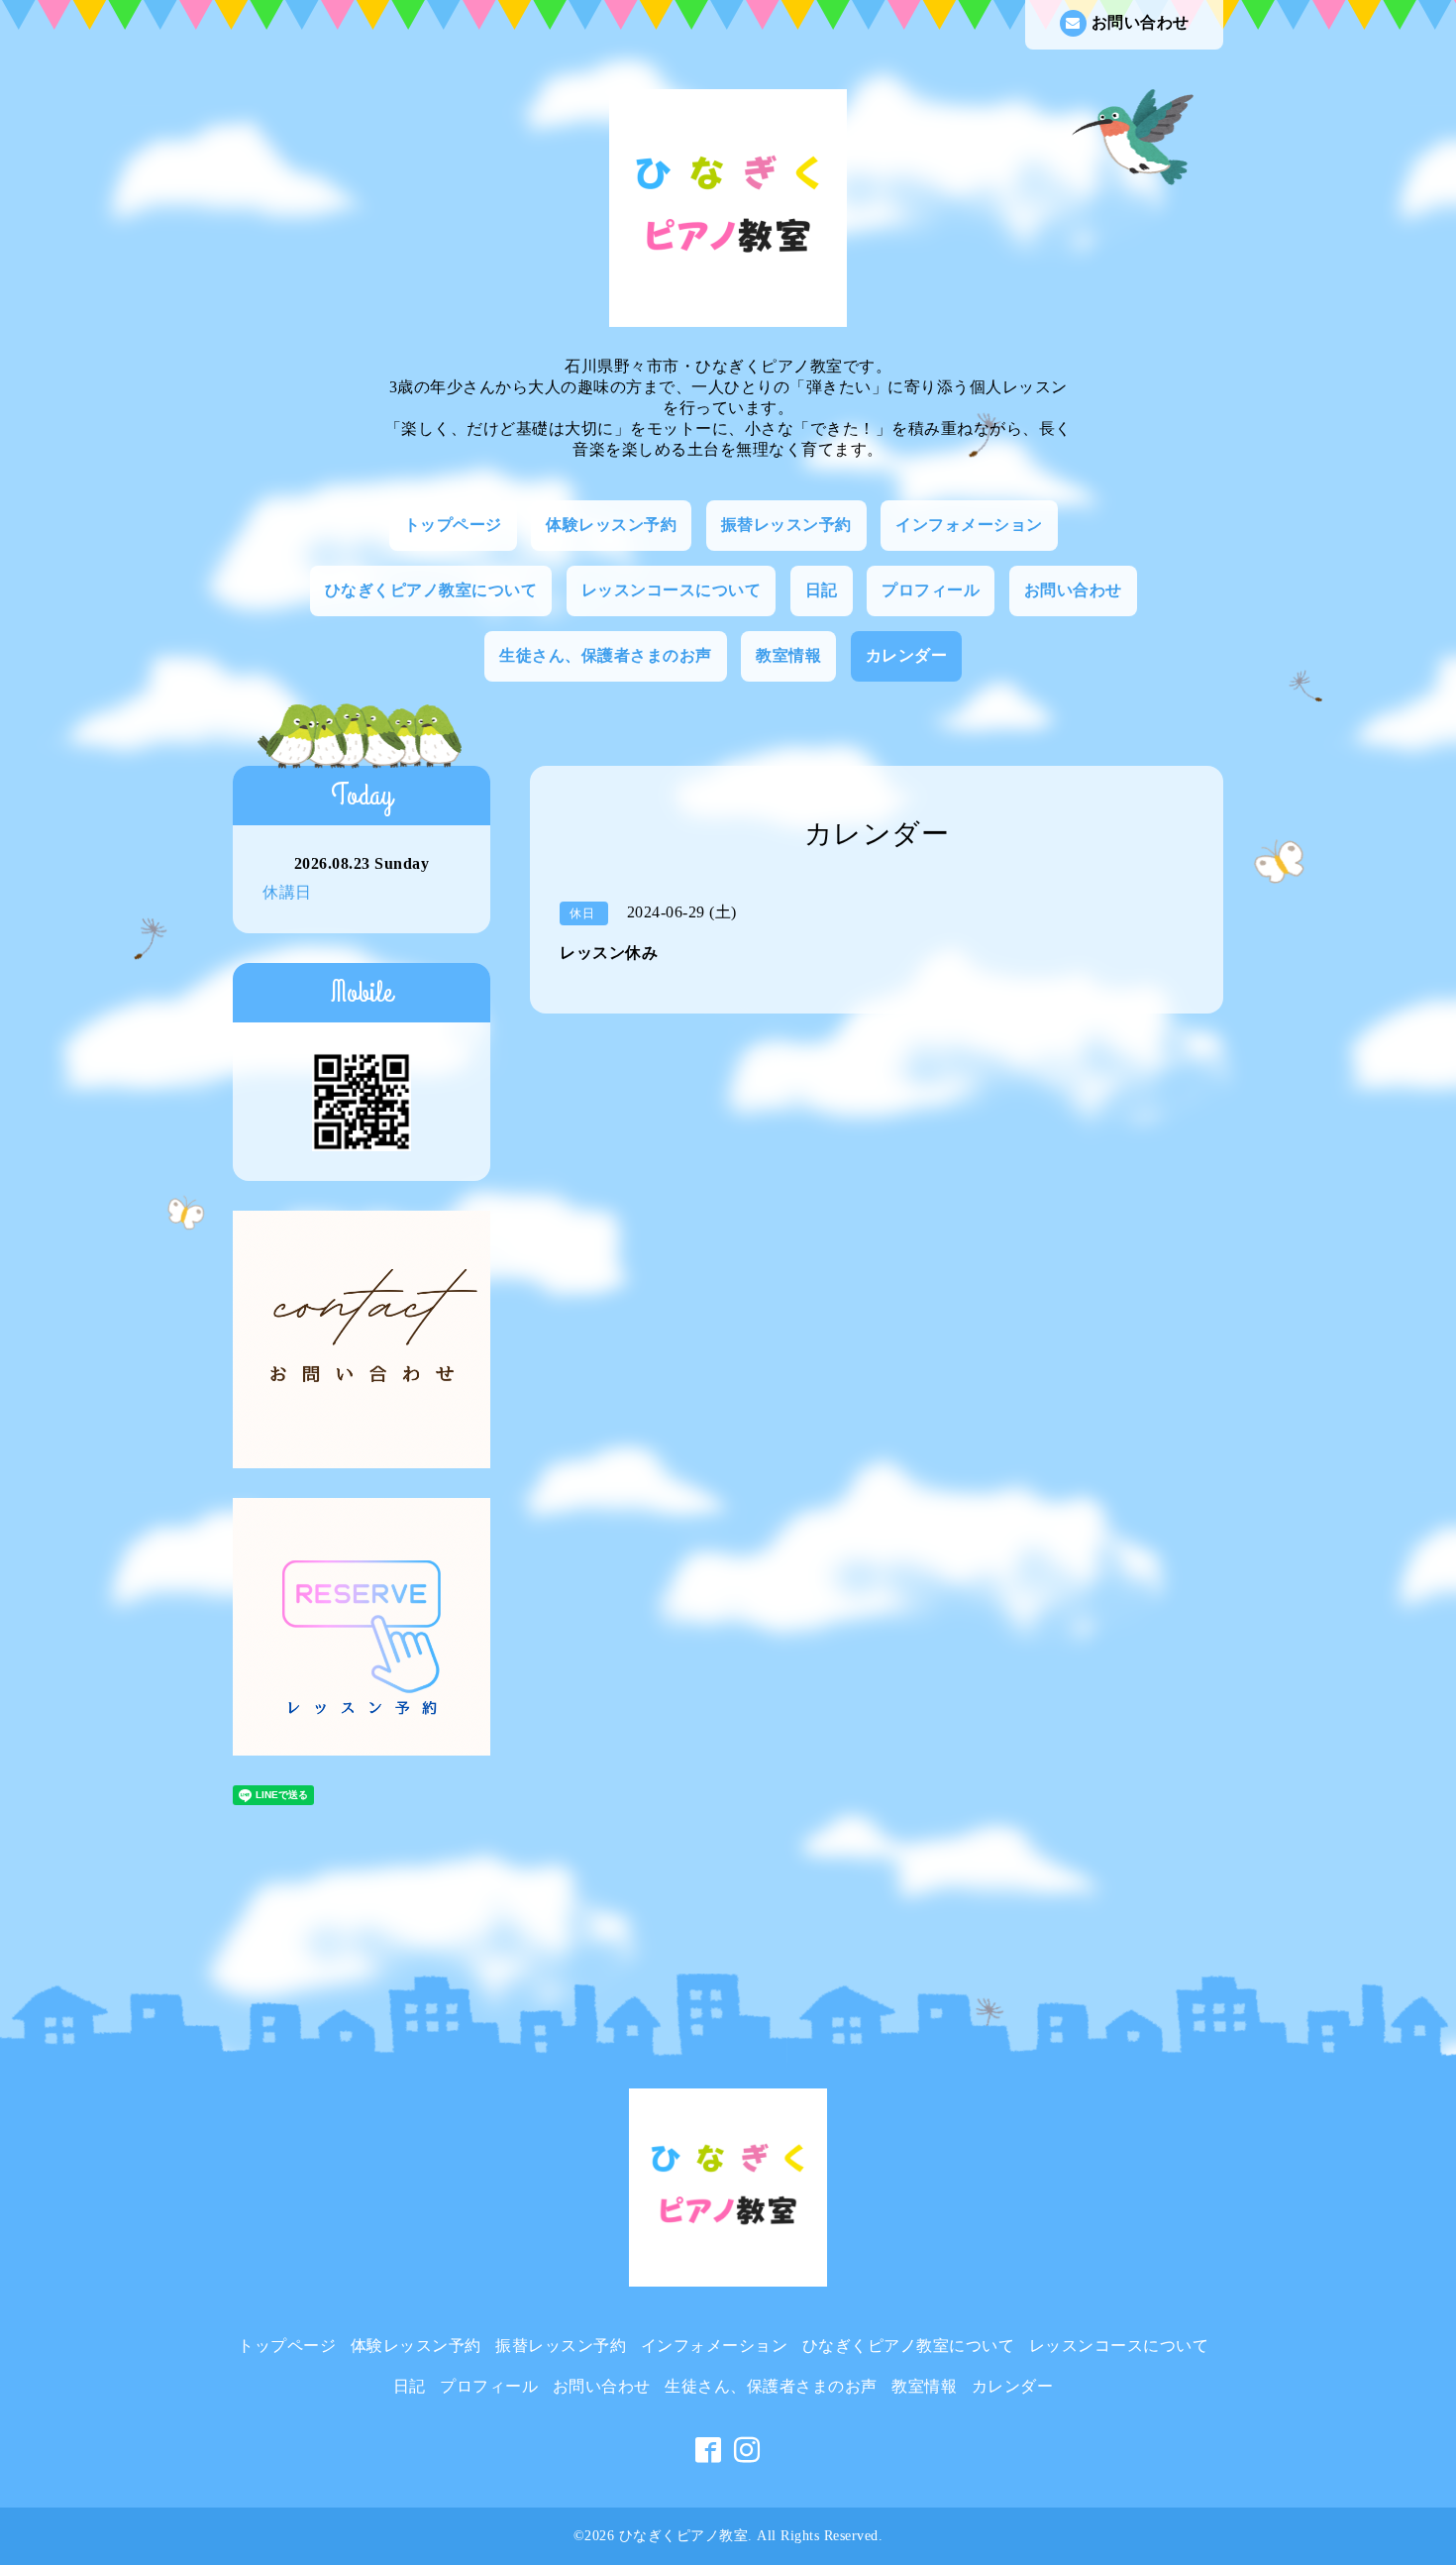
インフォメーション (969, 525)
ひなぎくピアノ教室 (684, 2536)
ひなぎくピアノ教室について (431, 590)
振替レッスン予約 (786, 525)
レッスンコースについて (672, 590)
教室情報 (788, 655)
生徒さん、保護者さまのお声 (606, 655)
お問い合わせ (1141, 22)
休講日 (287, 892)
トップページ (453, 525)
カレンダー (907, 655)
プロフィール (931, 590)
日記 (822, 590)
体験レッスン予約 (611, 525)
